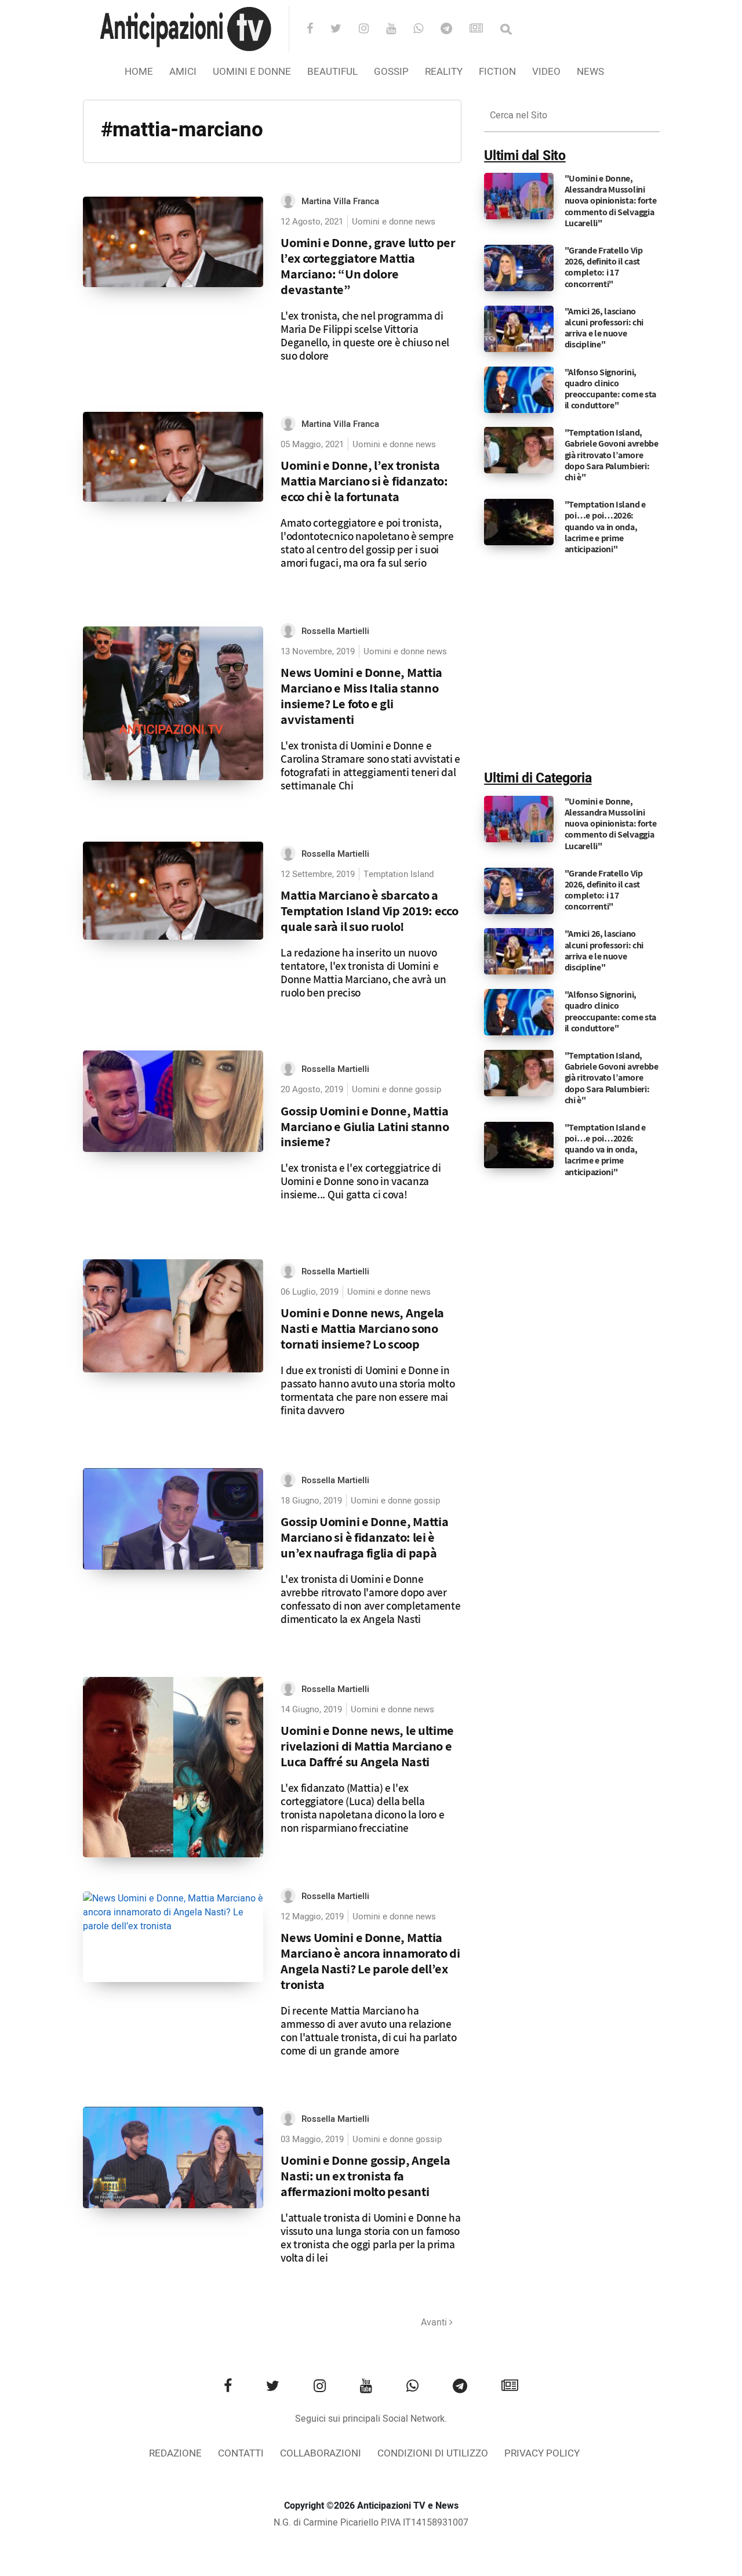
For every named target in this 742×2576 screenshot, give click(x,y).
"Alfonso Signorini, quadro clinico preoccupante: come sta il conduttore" (610, 389)
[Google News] (484, 30)
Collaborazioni (321, 2453)
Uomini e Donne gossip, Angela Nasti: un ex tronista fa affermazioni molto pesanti (365, 2175)
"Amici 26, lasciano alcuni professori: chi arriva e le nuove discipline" (604, 328)
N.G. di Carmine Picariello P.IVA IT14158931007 (371, 2523)
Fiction (497, 72)
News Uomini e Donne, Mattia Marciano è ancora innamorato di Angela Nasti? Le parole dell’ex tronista (370, 1961)
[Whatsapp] (426, 30)
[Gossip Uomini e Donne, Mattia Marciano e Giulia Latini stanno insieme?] (173, 1101)
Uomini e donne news (394, 222)
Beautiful (332, 72)
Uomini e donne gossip (397, 1089)
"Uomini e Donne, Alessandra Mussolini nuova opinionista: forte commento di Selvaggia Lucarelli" (611, 201)
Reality (444, 72)
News (590, 72)
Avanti (435, 2323)
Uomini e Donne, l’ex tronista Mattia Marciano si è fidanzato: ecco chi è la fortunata (364, 481)
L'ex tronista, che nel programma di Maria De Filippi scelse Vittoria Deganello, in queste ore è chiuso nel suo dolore (365, 336)
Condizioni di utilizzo (433, 2453)
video (546, 72)
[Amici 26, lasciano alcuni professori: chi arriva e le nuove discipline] (519, 328)
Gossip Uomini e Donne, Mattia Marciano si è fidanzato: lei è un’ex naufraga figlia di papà (364, 1537)
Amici (183, 72)
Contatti (241, 2453)
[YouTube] (399, 30)
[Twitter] (343, 30)
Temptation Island (399, 874)
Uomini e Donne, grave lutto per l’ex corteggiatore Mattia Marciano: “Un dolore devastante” (368, 266)
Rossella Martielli (335, 631)
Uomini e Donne (252, 72)
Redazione (175, 2453)
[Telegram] (454, 30)
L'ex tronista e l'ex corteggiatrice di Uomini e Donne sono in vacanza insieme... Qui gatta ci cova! (361, 1181)
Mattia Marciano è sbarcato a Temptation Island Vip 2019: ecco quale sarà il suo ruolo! (369, 910)
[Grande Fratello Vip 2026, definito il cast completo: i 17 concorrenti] (519, 268)
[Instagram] (371, 30)
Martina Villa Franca (340, 201)
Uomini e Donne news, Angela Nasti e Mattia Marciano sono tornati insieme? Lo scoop (362, 1328)
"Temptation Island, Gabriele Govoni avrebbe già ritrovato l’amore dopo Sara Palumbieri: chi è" (612, 455)
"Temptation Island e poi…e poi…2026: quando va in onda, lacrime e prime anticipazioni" (605, 527)
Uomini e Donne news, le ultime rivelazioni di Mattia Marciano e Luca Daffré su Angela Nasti (367, 1746)
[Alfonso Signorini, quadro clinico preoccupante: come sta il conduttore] (519, 389)
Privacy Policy (542, 2453)
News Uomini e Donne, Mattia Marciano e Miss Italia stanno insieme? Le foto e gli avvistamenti (361, 695)
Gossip (391, 72)
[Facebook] (317, 30)
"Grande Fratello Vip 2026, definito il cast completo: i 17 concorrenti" (604, 267)
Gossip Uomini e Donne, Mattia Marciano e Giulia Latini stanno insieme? (365, 1126)
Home (139, 72)
